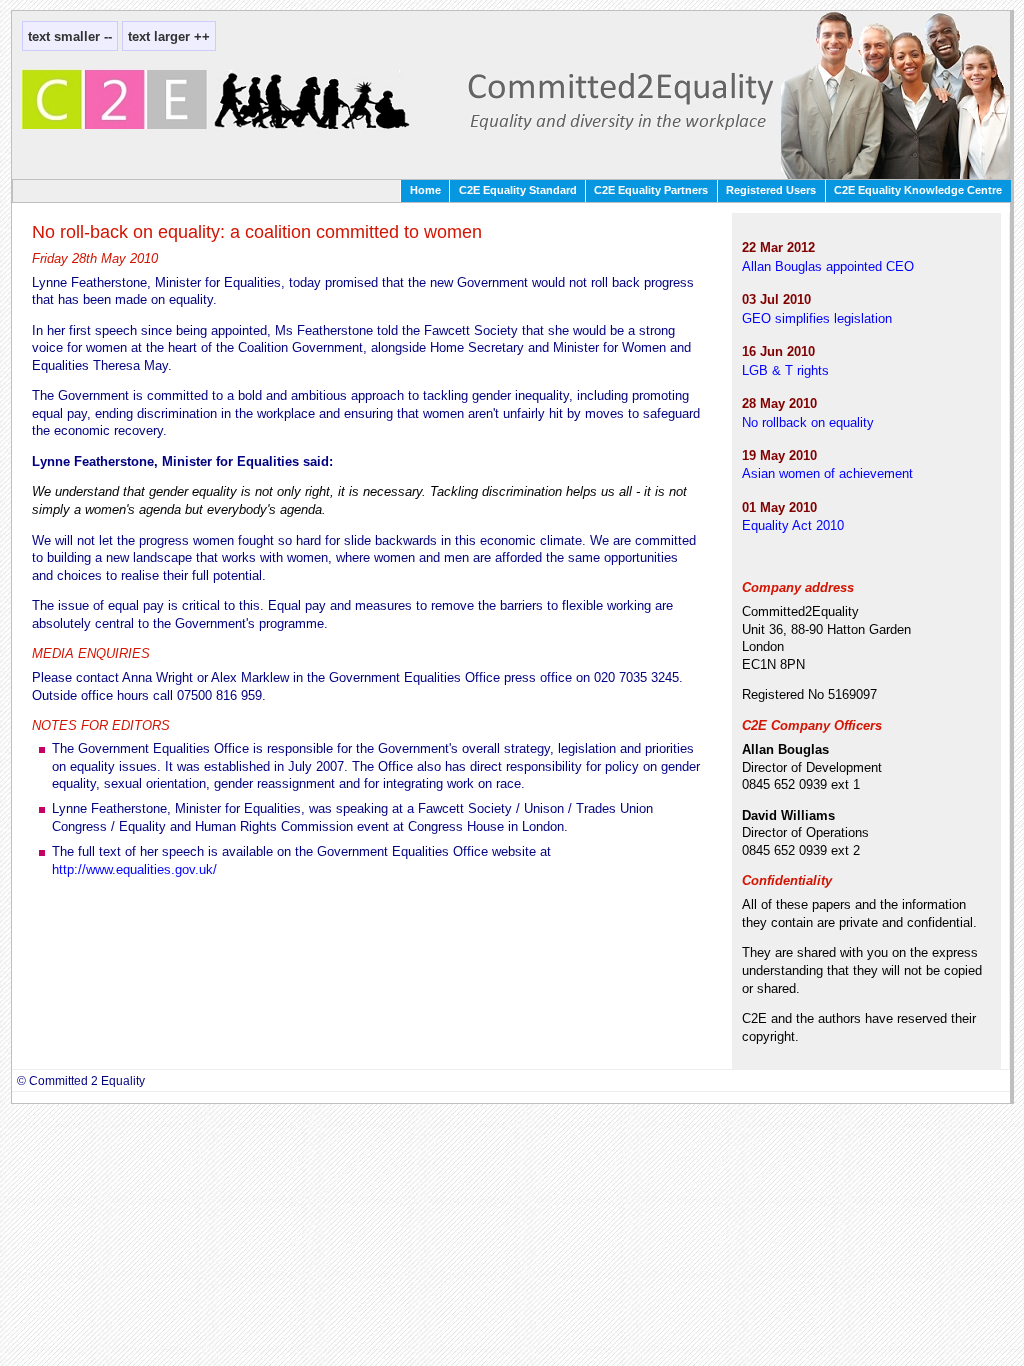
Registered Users (771, 190)
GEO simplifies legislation (817, 318)
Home (425, 190)
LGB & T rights (785, 370)
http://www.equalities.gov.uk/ (134, 869)
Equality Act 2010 (793, 525)
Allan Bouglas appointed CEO (828, 266)
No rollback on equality (808, 422)
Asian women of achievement (827, 473)
